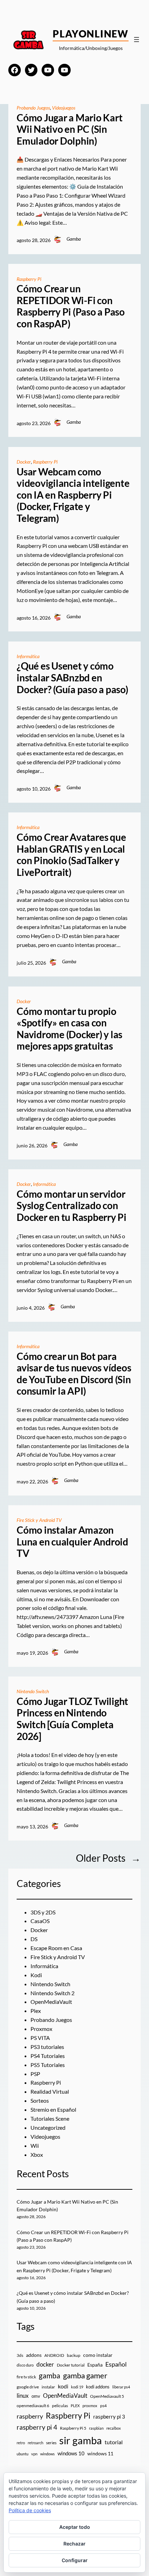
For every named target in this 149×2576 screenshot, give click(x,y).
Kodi (36, 1975)
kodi (63, 2386)
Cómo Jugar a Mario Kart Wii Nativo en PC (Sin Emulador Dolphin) (69, 129)
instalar (48, 2387)
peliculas (60, 2406)
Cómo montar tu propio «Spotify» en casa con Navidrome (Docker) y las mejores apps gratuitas (69, 1029)
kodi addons (98, 2387)
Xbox (37, 2155)
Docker (24, 462)
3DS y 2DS (43, 1912)
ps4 (103, 2406)
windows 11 (100, 2453)
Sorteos (40, 2100)
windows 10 (71, 2453)
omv (36, 2396)
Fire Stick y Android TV (39, 1520)
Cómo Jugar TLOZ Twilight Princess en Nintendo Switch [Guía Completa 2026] (72, 1719)
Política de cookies (30, 2510)
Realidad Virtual (50, 2091)
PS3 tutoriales (47, 2047)
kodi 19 (77, 2387)
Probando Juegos (33, 108)
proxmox (90, 2406)
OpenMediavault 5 (107, 2396)
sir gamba (81, 2440)
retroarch (36, 2443)
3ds (20, 2355)
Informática (28, 656)
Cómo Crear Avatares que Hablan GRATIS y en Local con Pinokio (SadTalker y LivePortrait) (71, 855)
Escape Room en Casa (56, 1948)
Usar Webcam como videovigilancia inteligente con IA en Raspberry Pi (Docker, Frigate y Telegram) (73, 495)
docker (45, 2364)
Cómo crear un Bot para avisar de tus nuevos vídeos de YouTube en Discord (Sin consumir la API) (74, 1374)
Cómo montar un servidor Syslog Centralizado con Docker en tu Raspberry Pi (72, 1206)
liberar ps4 (121, 2387)
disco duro (25, 2365)
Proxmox (41, 2029)
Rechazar (74, 2544)
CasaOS (40, 1921)
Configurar (75, 2560)
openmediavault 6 (33, 2406)
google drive (28, 2387)
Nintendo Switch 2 (52, 1993)
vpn (34, 2454)
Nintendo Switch (33, 1691)
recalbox (114, 2428)
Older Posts (108, 1858)
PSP (35, 2074)
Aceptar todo (75, 2527)
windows (47, 2454)
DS (34, 1939)
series (51, 2443)
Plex (36, 2011)
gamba (50, 2376)
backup (74, 2355)
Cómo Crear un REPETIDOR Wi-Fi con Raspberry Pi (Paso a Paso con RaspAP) (71, 306)
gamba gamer (85, 2375)
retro (21, 2443)
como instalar (98, 2355)
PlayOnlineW (91, 34)
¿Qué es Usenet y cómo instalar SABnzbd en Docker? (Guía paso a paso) (72, 678)
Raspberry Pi (29, 279)
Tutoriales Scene (50, 2118)
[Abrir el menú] (137, 40)
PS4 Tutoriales (48, 2056)
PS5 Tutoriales (48, 2065)
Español (116, 2364)
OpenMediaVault (51, 2002)
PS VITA (40, 2038)
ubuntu (23, 2454)
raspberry (30, 2416)
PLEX (75, 2406)
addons (34, 2355)
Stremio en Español (53, 2109)
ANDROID (54, 2355)
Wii (35, 2146)
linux (23, 2396)
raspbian (96, 2428)
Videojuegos (64, 108)
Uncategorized (48, 2127)
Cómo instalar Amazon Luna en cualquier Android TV (72, 1542)
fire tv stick (26, 2377)
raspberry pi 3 (109, 2416)
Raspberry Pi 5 (73, 2428)
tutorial (114, 2442)
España (95, 2365)
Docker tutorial (71, 2365)
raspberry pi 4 (37, 2427)
